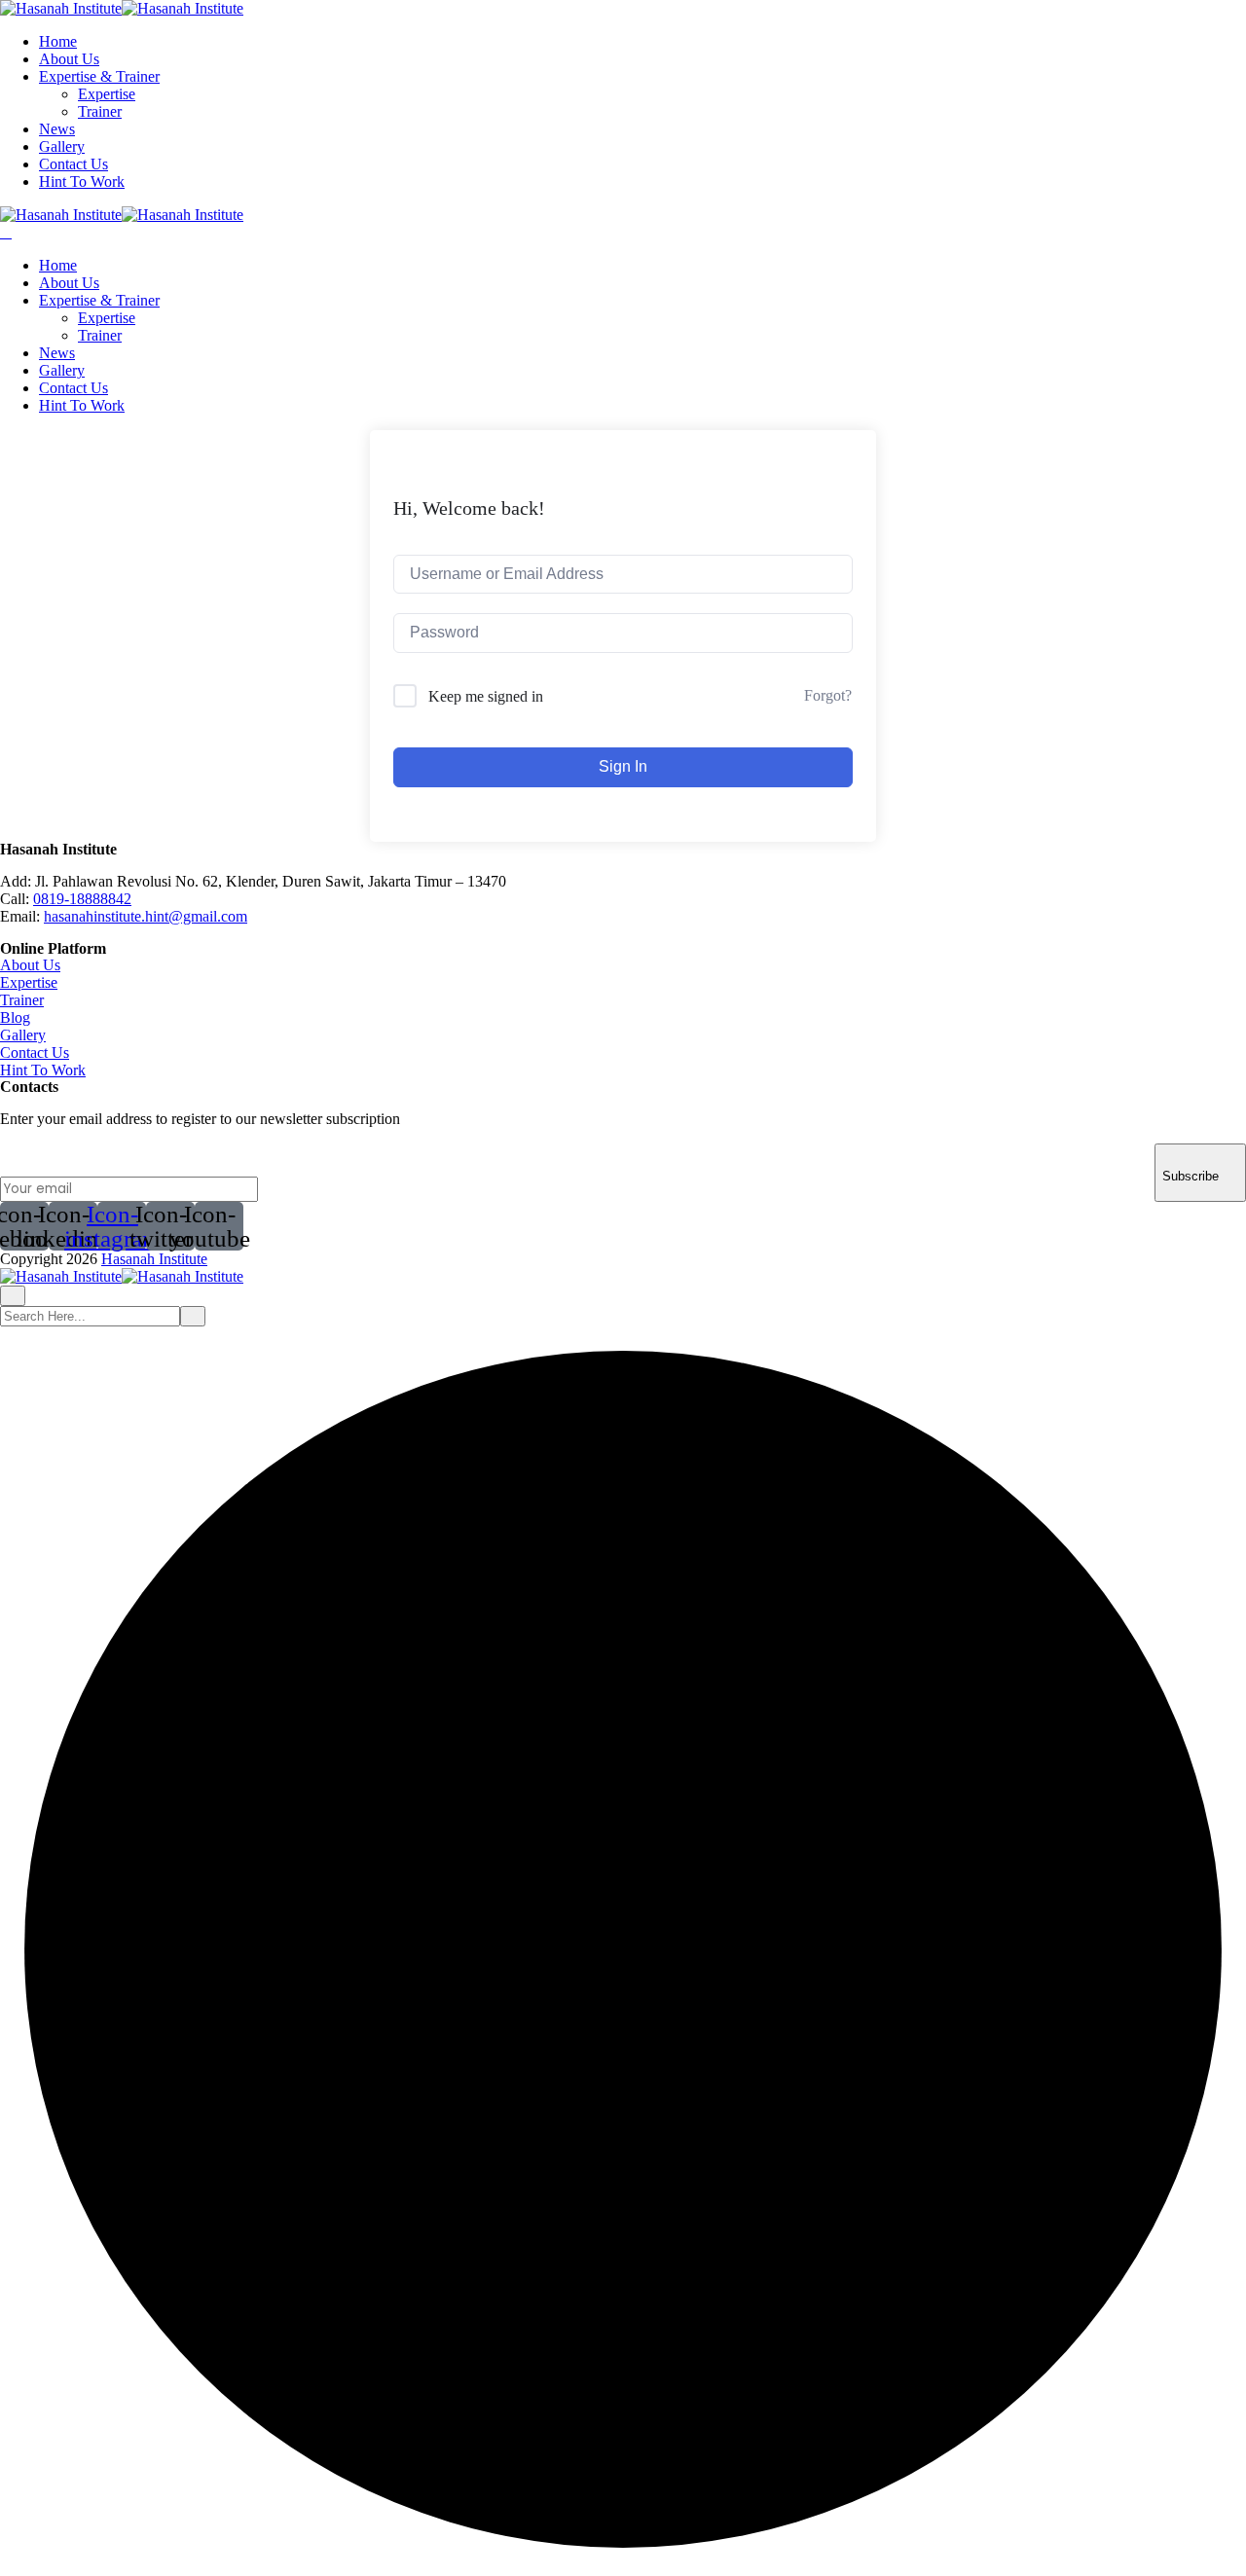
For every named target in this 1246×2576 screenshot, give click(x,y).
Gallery (62, 146)
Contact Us (73, 164)
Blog (15, 1017)
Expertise (107, 94)
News (57, 129)
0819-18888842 (82, 899)
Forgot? (828, 695)
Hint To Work (82, 181)
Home (58, 41)
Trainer (100, 111)
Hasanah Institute (154, 1259)
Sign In (623, 766)
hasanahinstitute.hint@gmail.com (146, 916)
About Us (69, 59)
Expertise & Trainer (99, 76)
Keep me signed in (486, 696)
